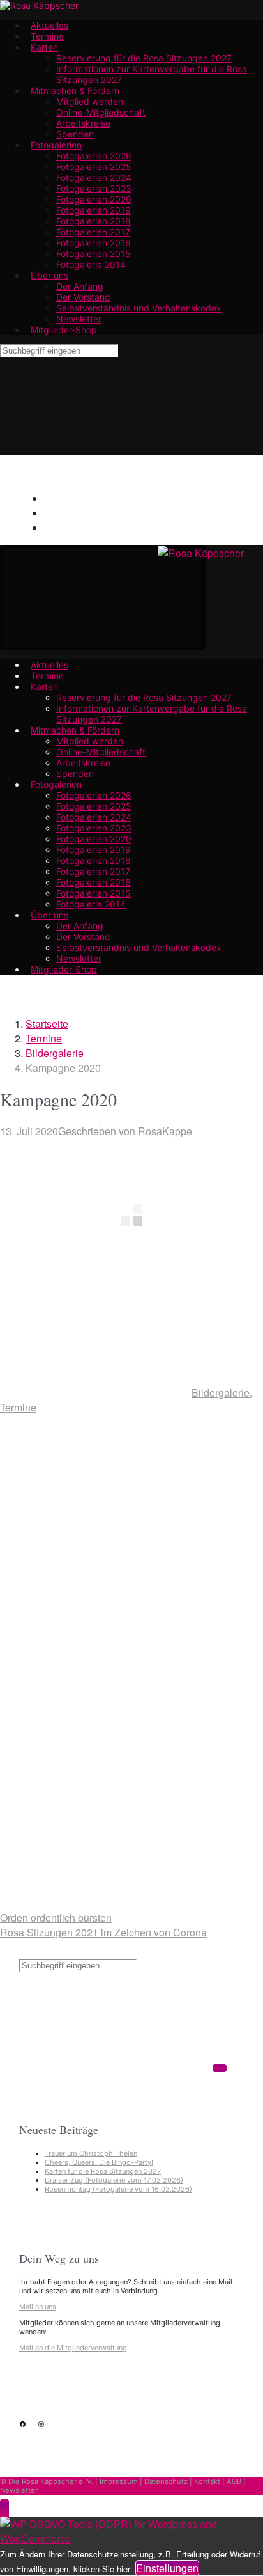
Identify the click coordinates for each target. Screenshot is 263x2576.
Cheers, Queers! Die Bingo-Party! (99, 2162)
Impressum (119, 2481)
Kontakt (207, 2481)
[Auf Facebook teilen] (96, 1606)
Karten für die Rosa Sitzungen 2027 (103, 2171)
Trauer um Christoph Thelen (91, 2153)
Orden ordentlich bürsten (56, 1918)
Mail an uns (38, 2307)
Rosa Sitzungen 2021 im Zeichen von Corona (103, 1932)
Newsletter (19, 2490)
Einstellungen (167, 2568)
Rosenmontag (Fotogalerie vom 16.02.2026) (118, 2189)
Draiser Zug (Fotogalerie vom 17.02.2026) (114, 2180)
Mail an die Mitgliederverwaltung (73, 2348)
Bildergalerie (55, 1053)
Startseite (47, 1024)
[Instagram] (148, 570)
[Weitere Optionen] (96, 1903)
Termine (44, 1038)
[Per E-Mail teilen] (96, 1804)
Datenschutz (166, 2481)
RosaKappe (165, 1131)
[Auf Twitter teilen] (96, 1506)
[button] (4, 2509)
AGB (234, 2481)
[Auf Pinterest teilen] (96, 1705)
